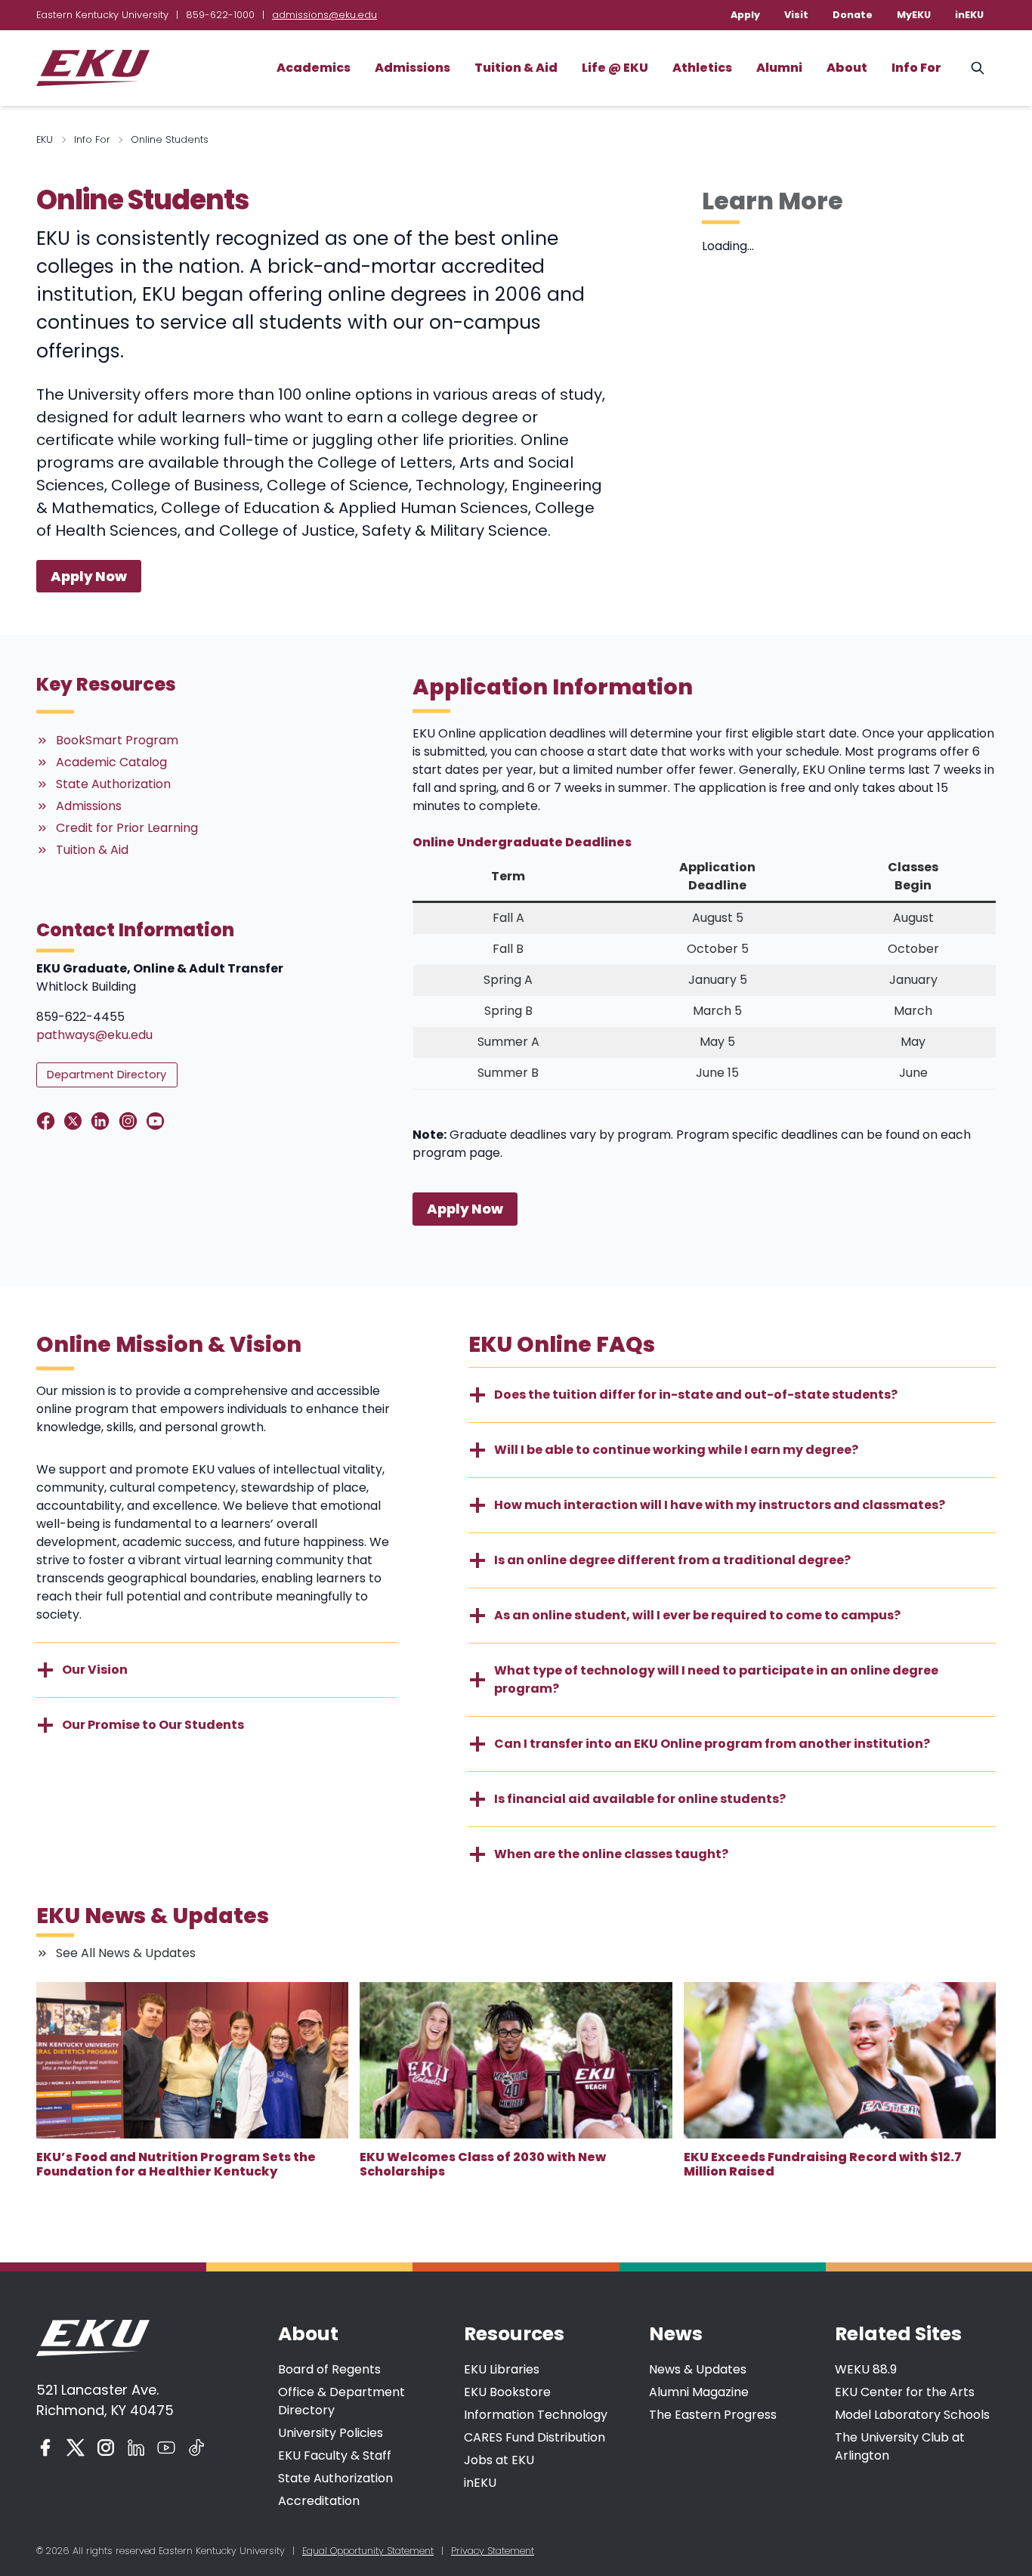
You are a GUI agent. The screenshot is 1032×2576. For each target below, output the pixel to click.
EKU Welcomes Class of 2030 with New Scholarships (483, 2164)
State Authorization (335, 2478)
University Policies (331, 2433)
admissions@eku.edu (324, 15)
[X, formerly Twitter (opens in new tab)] (76, 2448)
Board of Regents (329, 2369)
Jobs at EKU (499, 2460)
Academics (314, 68)
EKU (45, 139)
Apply (745, 15)
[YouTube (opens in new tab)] (166, 2448)
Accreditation (319, 2501)
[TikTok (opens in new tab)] (196, 2448)
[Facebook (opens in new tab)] (45, 2448)
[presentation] (192, 2060)
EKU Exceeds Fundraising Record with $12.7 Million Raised (823, 2164)
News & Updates (698, 2369)
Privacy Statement (493, 2551)
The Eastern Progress (713, 2415)
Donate (853, 15)
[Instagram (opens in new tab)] (106, 2448)
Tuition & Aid (516, 68)
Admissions (412, 68)
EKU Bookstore (507, 2392)
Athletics (702, 68)
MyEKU (914, 15)
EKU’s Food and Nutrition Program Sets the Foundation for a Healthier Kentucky (176, 2164)
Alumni (779, 68)
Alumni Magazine (699, 2392)
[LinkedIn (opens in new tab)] (136, 2448)
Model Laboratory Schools (912, 2415)
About (847, 68)
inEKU (969, 15)
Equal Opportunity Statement (368, 2551)
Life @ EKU (615, 68)
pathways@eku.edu (94, 1035)
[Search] (978, 68)
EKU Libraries (502, 2369)
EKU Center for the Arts (905, 2392)
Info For (916, 68)
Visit (796, 15)
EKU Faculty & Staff (335, 2455)
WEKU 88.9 (866, 2369)
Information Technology (536, 2415)
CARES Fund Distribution (535, 2437)
